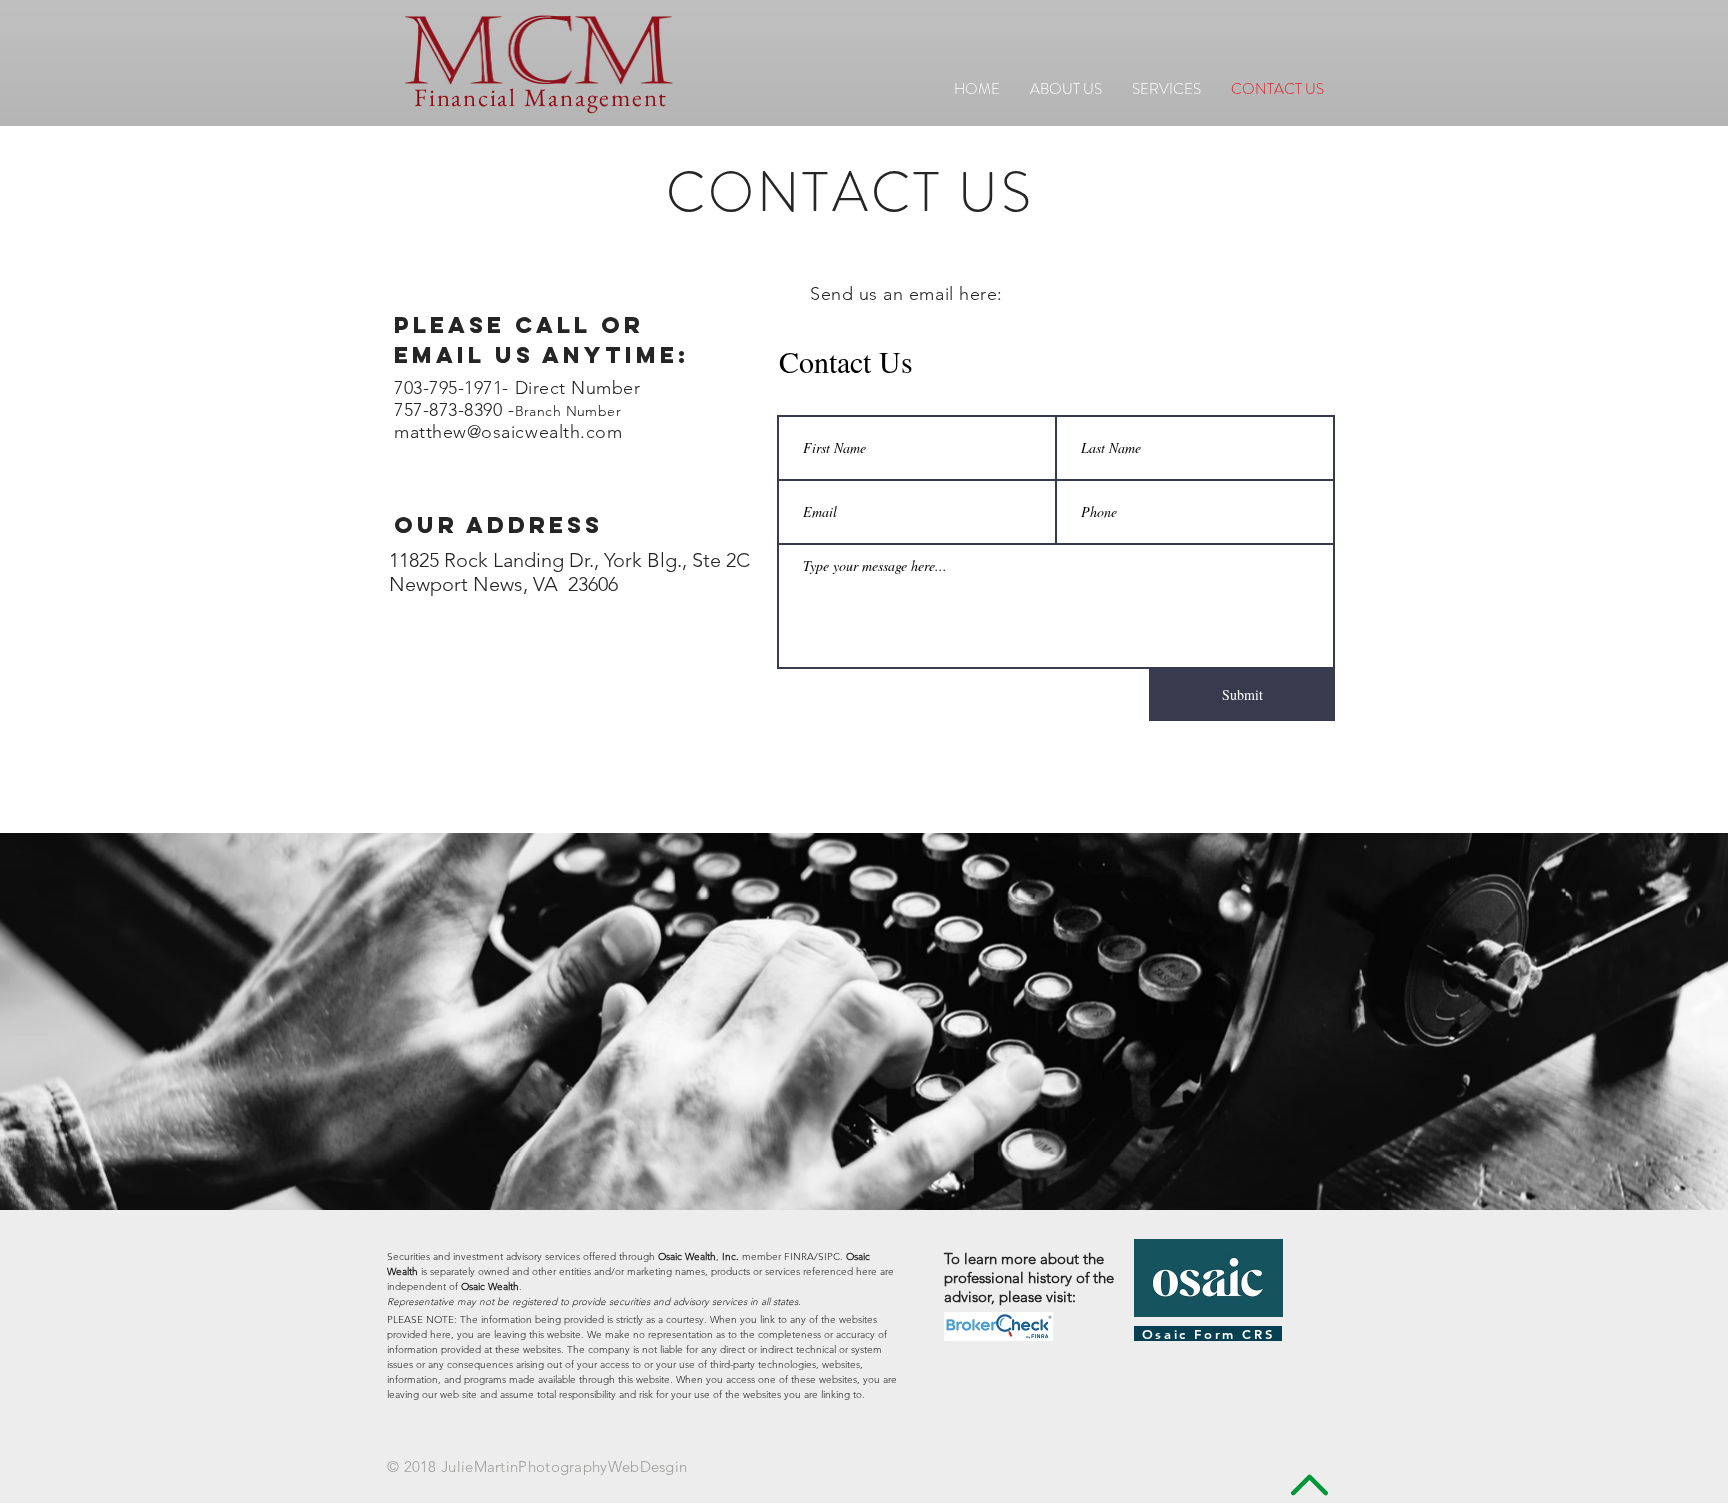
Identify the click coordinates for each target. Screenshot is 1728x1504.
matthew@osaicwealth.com (508, 432)
